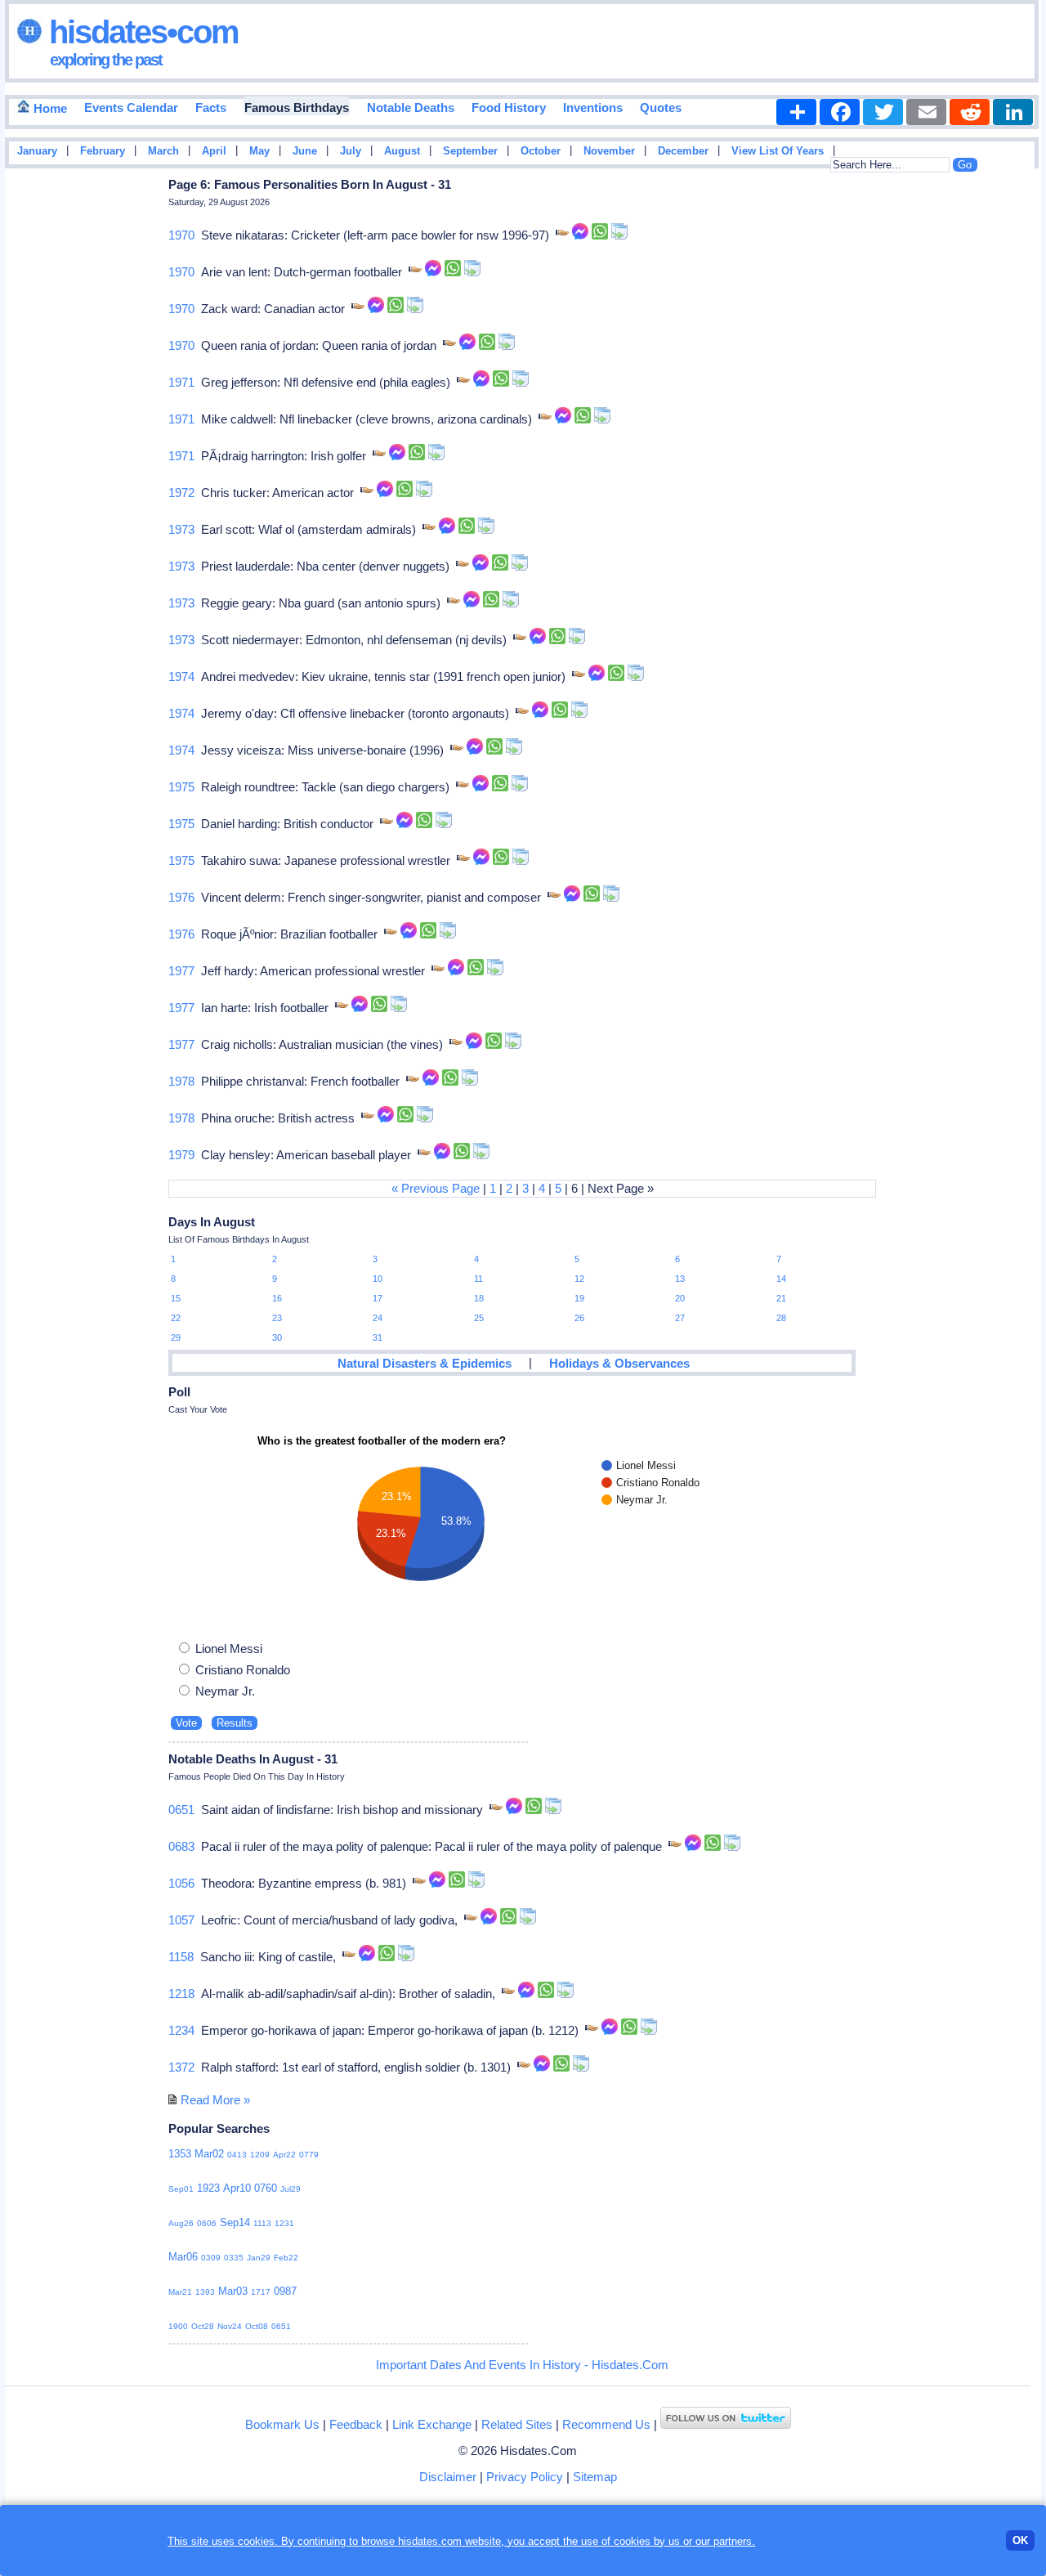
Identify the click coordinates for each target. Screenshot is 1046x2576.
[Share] (796, 112)
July (351, 151)
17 (378, 1298)
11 (478, 1279)
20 (680, 1298)
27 (680, 1318)
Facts (211, 108)
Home (49, 108)
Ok (1020, 2540)
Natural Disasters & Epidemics (425, 1363)
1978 (181, 1081)
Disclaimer (448, 2477)
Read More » (215, 2100)
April (214, 151)
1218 (181, 1994)
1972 (181, 493)
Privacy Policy (525, 2477)
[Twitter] (883, 112)
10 (378, 1279)
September (470, 151)
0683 (181, 1846)
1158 (181, 1957)
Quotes (661, 108)
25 (479, 1318)
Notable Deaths (411, 108)
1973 (181, 529)
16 (277, 1298)
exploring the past (106, 60)
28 (781, 1318)
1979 (181, 1155)
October (541, 151)
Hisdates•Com (140, 32)
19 (579, 1298)
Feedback (356, 2424)
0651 (181, 1810)
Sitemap (595, 2477)
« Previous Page (436, 1188)
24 (378, 1318)
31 (378, 1337)
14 (781, 1279)
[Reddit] (970, 112)
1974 (181, 676)
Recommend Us (606, 2424)
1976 (181, 897)
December (683, 151)
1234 (181, 2030)
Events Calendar (131, 108)
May (259, 151)
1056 (181, 1883)
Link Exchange (432, 2424)
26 (579, 1318)
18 (479, 1298)
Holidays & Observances (619, 1363)
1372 (181, 2067)
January (37, 151)
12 (579, 1279)
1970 (181, 235)
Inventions (593, 108)
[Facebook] (840, 112)
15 (176, 1298)
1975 (181, 787)
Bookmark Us (282, 2424)
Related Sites (517, 2424)
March (163, 151)
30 (277, 1337)
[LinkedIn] (1013, 112)
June (305, 151)
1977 (181, 971)
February (103, 151)
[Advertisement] (992, 436)
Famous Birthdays (297, 108)
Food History (509, 108)
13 (680, 1279)
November (609, 151)
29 (176, 1337)
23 (277, 1318)
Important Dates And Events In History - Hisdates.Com (522, 2365)
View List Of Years (778, 151)
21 (781, 1298)
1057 (181, 1920)
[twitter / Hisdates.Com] (726, 2424)
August (402, 151)
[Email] (926, 112)
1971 (181, 382)
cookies (632, 2541)
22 (176, 1318)
